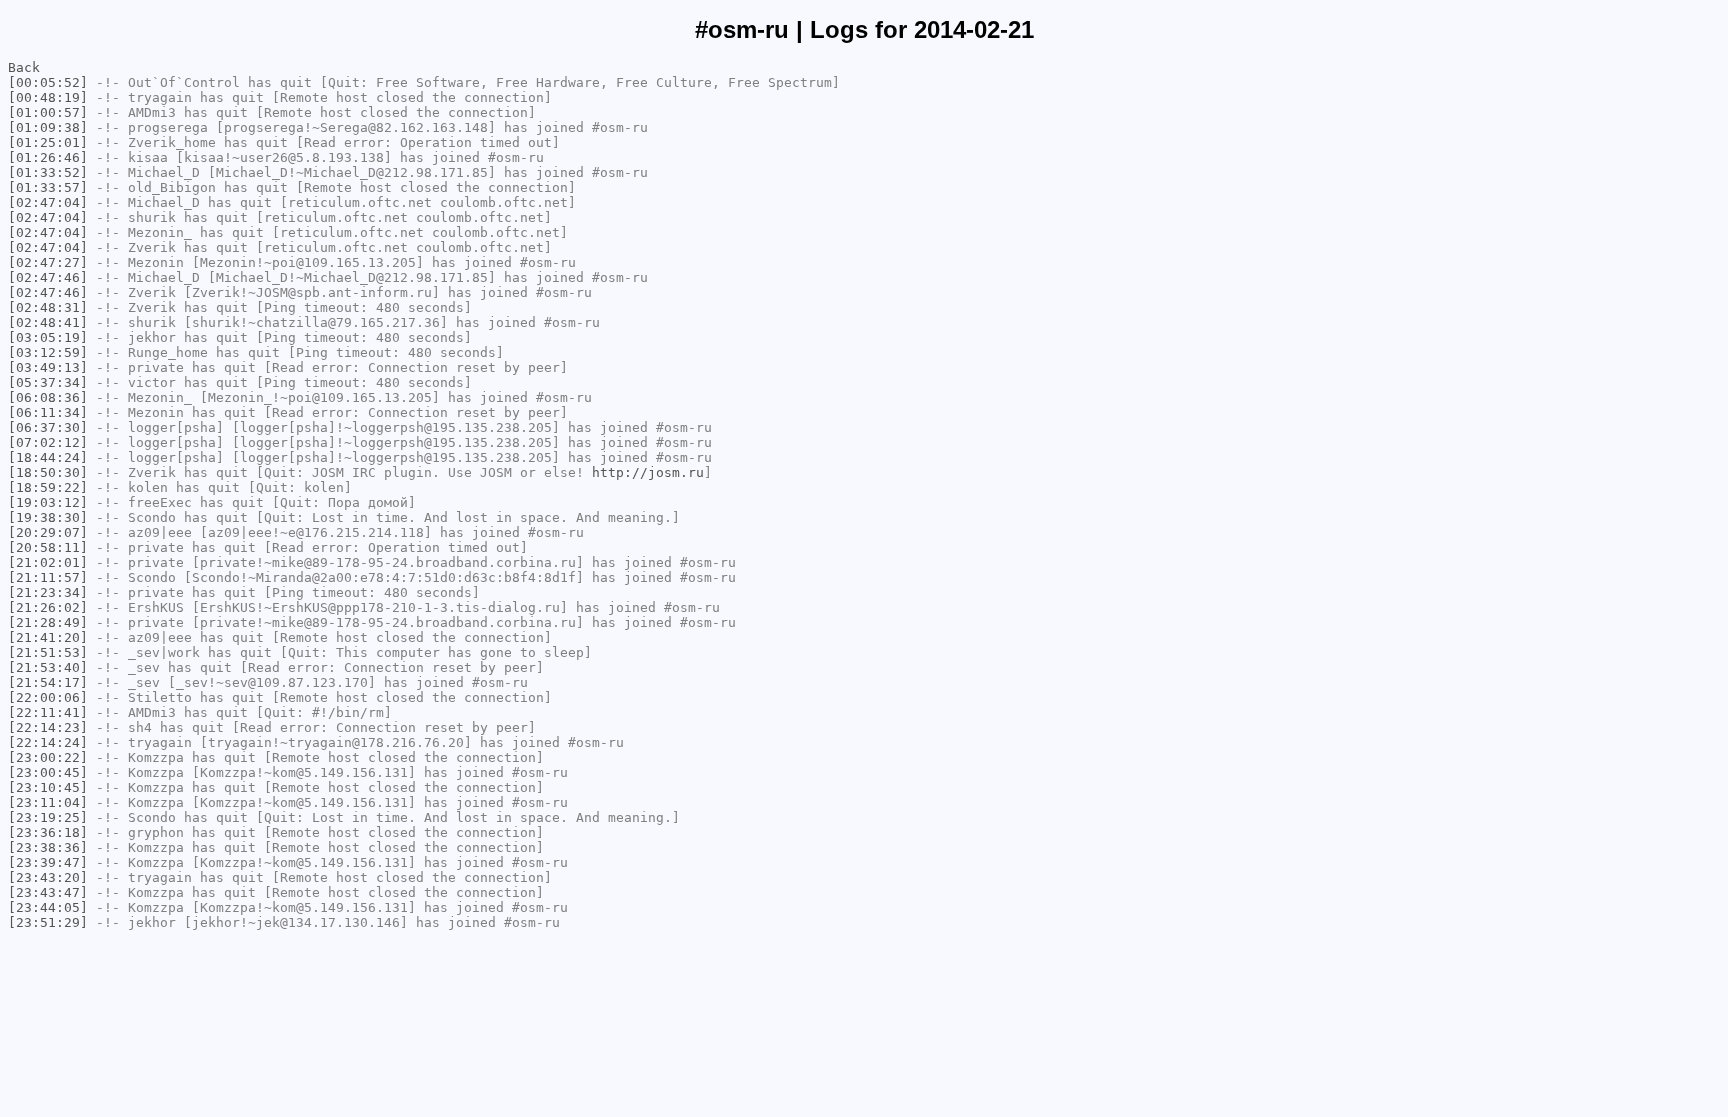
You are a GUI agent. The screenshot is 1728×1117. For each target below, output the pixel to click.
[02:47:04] (48, 202)
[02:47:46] (48, 277)
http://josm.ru (648, 472)
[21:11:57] (48, 577)
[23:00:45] (48, 772)
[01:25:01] (48, 142)
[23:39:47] (48, 862)
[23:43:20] (48, 877)
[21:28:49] (48, 622)
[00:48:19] (48, 97)
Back (24, 67)
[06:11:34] (48, 412)
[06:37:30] (48, 427)
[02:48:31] (48, 307)
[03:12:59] (48, 352)
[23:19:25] (48, 817)
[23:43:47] (48, 892)
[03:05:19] (48, 337)
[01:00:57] (48, 112)
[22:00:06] (48, 697)
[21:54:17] (48, 682)
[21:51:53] (48, 652)
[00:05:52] (48, 82)
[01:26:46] (48, 157)
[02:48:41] (48, 322)
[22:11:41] (48, 712)
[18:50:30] (48, 472)
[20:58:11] (48, 547)
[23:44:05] (48, 907)
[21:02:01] (48, 562)
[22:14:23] (48, 727)
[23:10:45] (48, 787)
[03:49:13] (48, 367)
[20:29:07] (48, 532)
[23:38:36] (48, 847)
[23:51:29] (48, 922)
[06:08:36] (48, 397)
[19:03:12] (48, 502)
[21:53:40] (48, 667)
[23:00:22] (48, 757)
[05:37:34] (48, 382)
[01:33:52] (48, 172)
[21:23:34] (48, 592)
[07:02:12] (48, 442)
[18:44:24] (48, 457)
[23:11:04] (48, 802)
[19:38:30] (48, 517)
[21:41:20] (48, 637)
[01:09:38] (48, 127)
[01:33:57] (48, 187)
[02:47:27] (48, 262)
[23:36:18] (48, 832)
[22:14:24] (48, 742)
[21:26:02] (48, 607)
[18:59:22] (48, 487)
